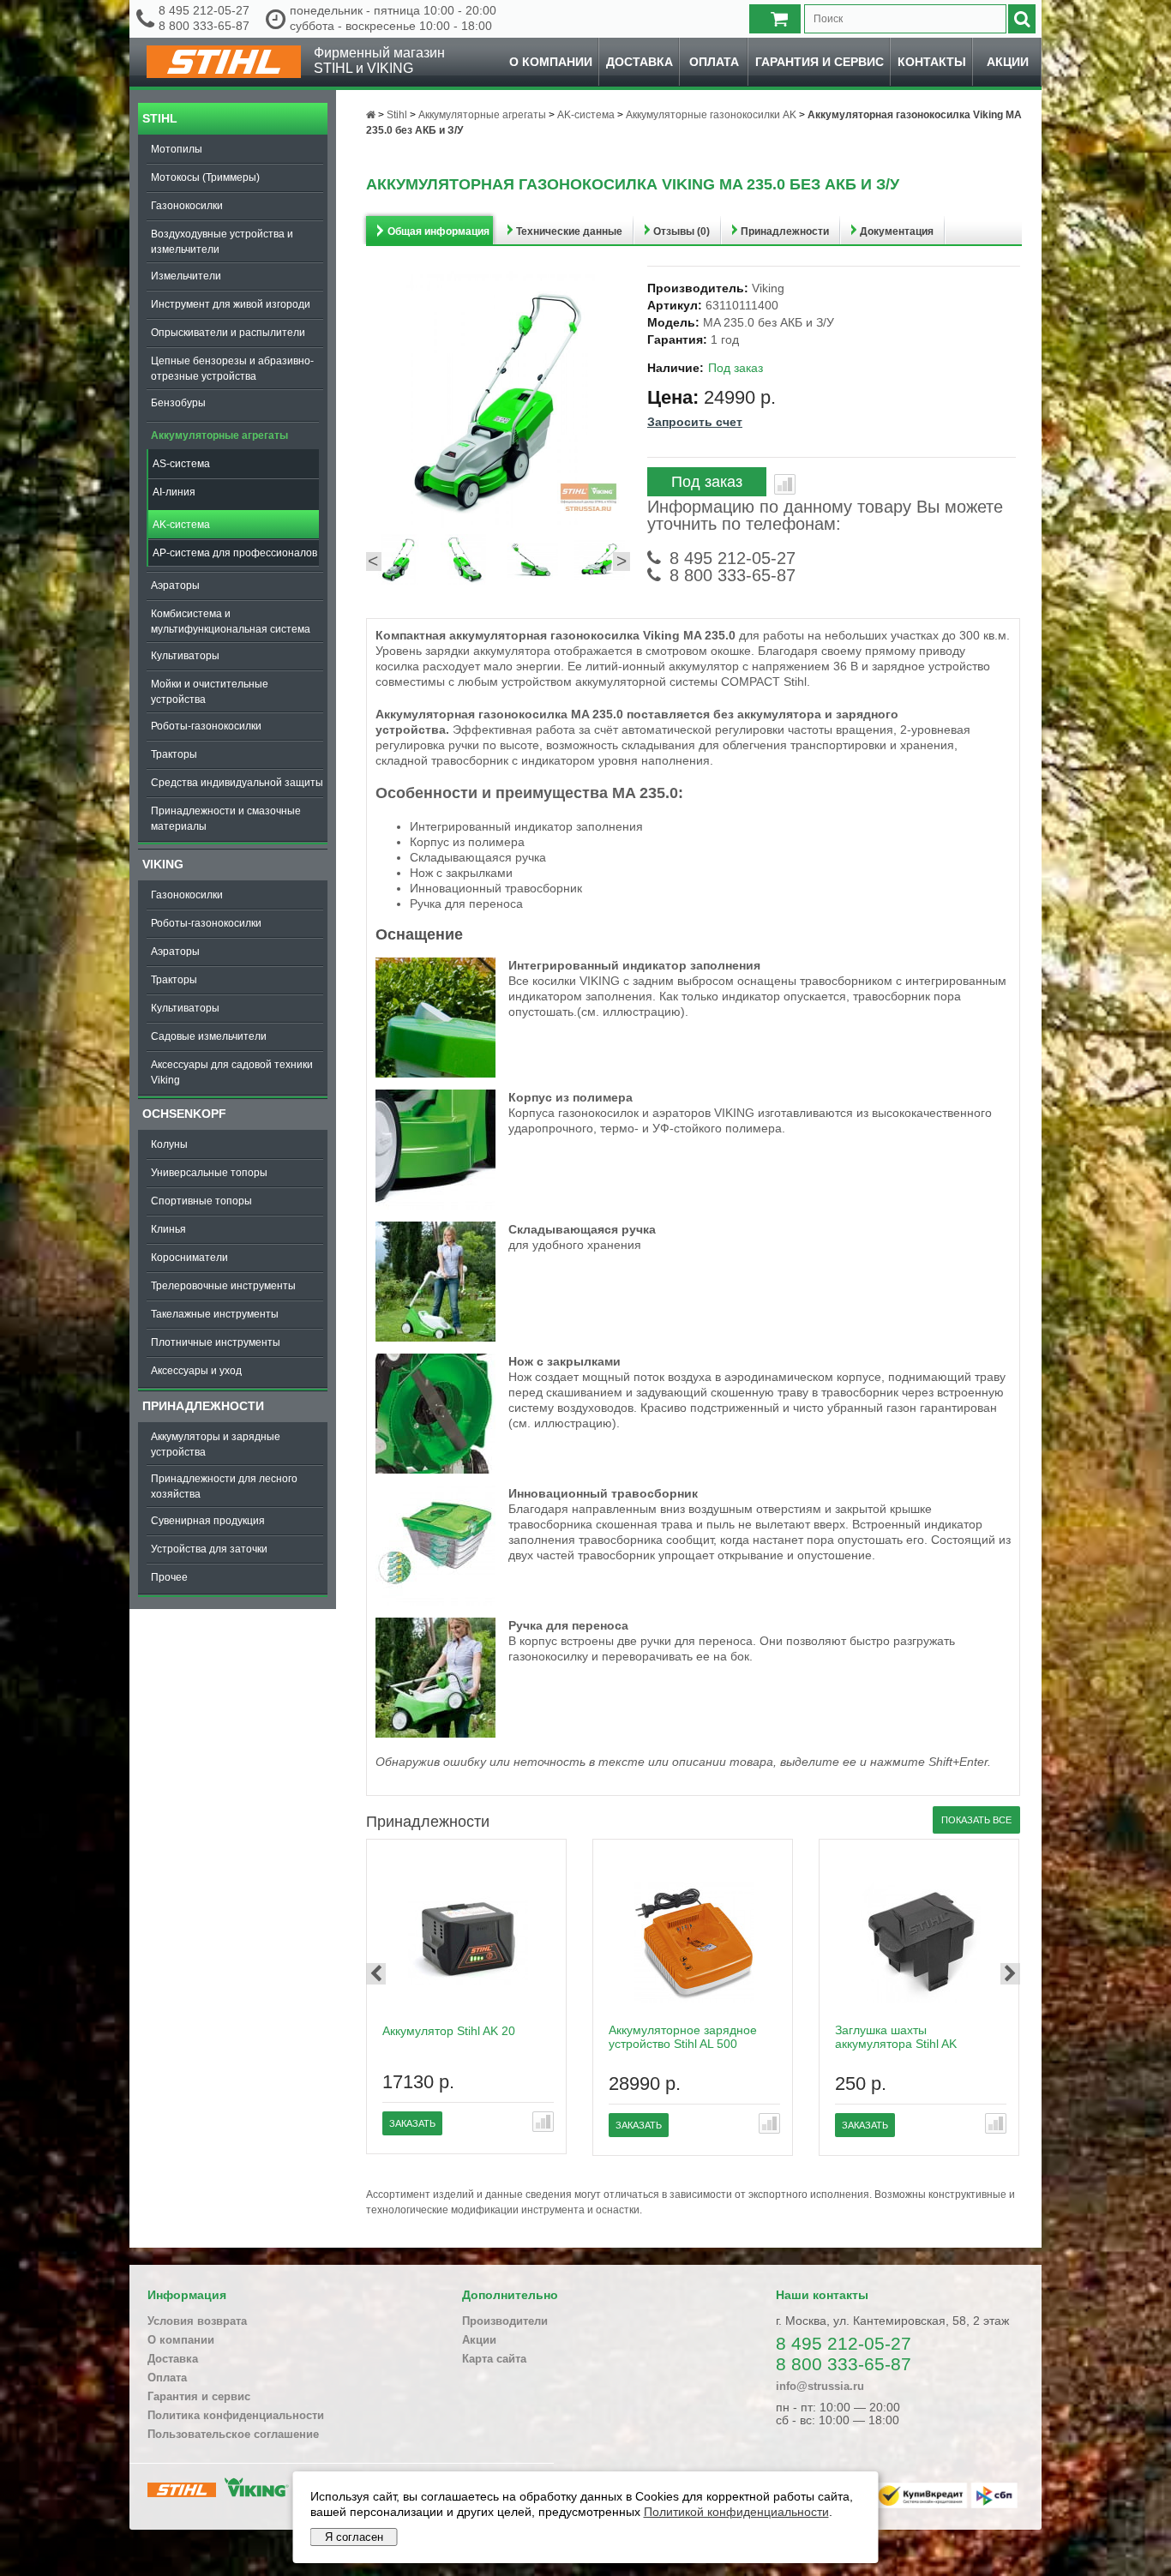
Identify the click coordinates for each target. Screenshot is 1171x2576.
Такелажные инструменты (215, 1314)
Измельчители (186, 276)
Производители (505, 2321)
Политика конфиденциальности (236, 2415)
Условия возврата (197, 2321)
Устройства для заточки (209, 1549)
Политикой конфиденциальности (736, 2512)
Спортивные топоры (201, 1201)
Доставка (640, 62)
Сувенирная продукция (208, 1521)
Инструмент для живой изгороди (231, 304)
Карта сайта (494, 2359)
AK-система (181, 525)
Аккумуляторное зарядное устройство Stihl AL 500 (683, 2037)
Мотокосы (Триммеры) (205, 177)
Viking (163, 864)
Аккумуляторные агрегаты (219, 435)
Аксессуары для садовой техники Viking (232, 1072)
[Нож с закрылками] (435, 1469)
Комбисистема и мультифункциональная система (231, 621)
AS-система (181, 464)
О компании (551, 62)
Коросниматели (189, 1258)
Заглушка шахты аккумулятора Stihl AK (896, 2037)
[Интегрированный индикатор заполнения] (435, 1073)
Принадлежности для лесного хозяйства (224, 1486)
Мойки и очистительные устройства (210, 692)
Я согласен (354, 2537)
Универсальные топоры (209, 1173)
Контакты (932, 62)
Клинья (168, 1229)
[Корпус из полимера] (435, 1205)
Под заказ (707, 482)
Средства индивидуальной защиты (237, 783)
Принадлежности (203, 1406)
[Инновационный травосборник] (435, 1601)
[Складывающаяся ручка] (435, 1337)
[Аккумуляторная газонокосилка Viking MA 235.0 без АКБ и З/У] (399, 561)
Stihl (160, 118)
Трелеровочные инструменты (223, 1286)
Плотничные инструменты (216, 1342)
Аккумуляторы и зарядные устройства (216, 1444)
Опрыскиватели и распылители (228, 333)
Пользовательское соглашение (233, 2434)
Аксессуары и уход (196, 1371)
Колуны (169, 1144)
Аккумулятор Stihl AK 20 (449, 2031)
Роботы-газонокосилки (206, 726)
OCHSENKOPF (184, 1114)
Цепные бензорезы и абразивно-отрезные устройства (232, 369)
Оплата (714, 62)
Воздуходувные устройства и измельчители (222, 242)
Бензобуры (178, 403)
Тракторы (174, 754)
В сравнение (785, 484)
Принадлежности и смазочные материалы (226, 819)
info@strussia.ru (820, 2386)
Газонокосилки (187, 206)
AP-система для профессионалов (235, 553)
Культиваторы (185, 656)
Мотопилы (177, 149)
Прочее (169, 1577)
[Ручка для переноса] (435, 1733)
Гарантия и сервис (820, 62)
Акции (1008, 62)
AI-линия (174, 492)
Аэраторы (175, 585)
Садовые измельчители (209, 1036)
